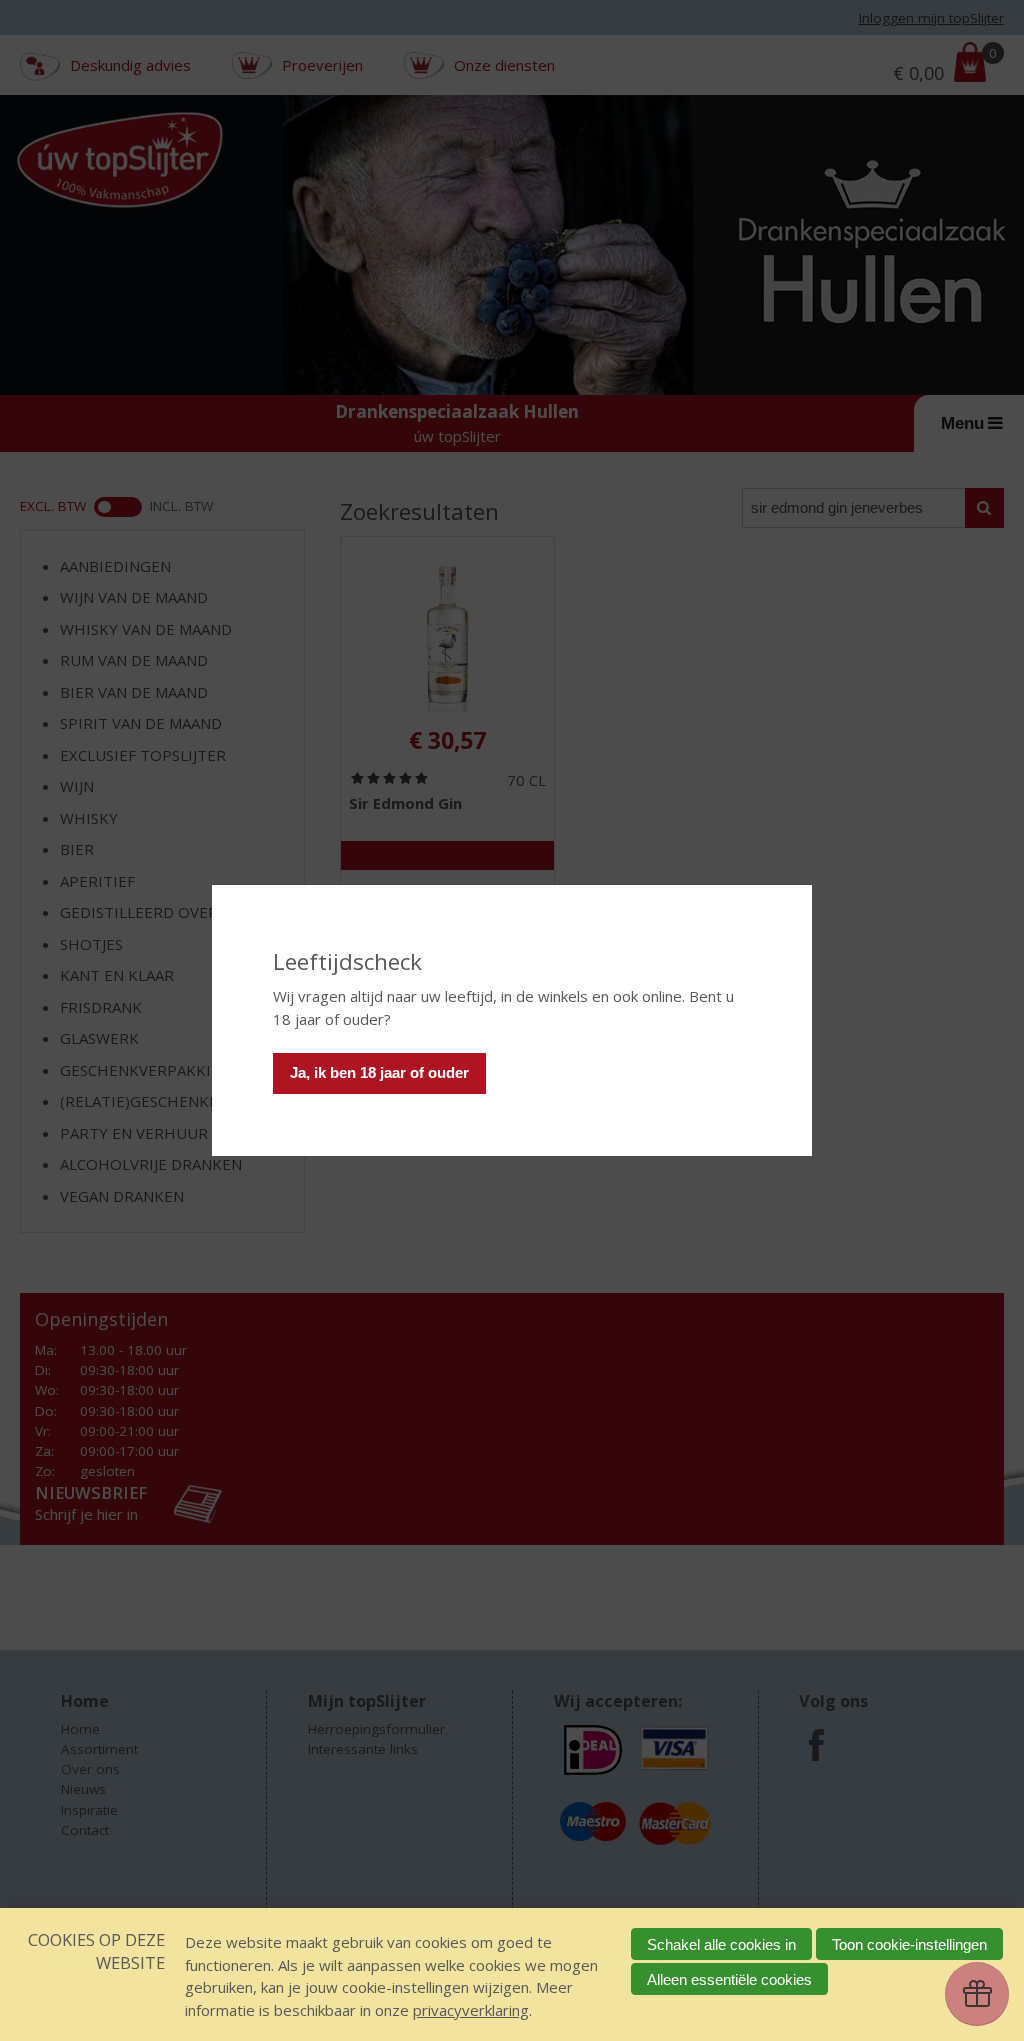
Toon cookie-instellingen (909, 1944)
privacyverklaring (471, 2010)
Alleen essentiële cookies (729, 1979)
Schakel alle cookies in (721, 1944)
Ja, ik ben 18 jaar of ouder (379, 1072)
